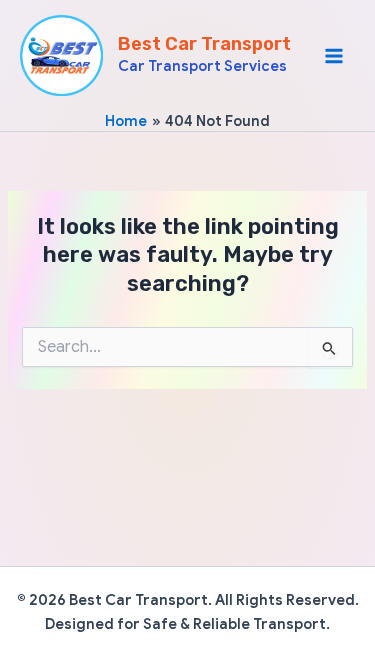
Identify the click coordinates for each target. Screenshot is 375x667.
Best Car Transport (204, 44)
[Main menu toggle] (334, 56)
